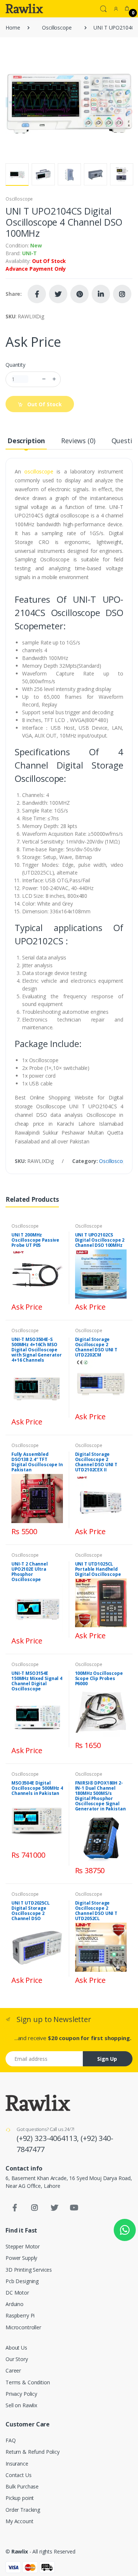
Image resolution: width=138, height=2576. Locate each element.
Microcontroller (23, 2327)
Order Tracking (23, 2510)
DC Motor (17, 2293)
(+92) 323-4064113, (49, 2138)
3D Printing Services (29, 2270)
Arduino (15, 2304)
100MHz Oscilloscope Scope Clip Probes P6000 (99, 1678)
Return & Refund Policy (33, 2452)
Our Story (17, 2359)
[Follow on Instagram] (122, 294)
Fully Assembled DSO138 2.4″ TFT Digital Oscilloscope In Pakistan (37, 1462)
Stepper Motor (23, 2246)
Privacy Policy (21, 2394)
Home (13, 28)
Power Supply (21, 2258)
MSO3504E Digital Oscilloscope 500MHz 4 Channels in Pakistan (37, 1788)
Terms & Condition (28, 2382)
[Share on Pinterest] (79, 294)
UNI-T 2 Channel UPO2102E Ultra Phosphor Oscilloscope (30, 1572)
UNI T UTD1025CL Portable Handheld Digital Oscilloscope (98, 1569)
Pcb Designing (22, 2281)
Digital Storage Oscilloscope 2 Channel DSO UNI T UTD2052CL (96, 1911)
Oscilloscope (57, 28)
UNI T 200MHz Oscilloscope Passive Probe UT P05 (35, 1240)
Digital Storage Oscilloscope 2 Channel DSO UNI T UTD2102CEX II (96, 1462)
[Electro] (24, 8)
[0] (127, 8)
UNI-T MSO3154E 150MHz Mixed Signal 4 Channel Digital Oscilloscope (37, 1681)
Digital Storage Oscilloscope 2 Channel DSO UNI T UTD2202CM (96, 1347)
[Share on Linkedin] (101, 294)
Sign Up (107, 2059)
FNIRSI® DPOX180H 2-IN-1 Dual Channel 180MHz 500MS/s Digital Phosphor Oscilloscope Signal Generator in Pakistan (100, 1796)
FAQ (11, 2440)
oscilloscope (39, 471)
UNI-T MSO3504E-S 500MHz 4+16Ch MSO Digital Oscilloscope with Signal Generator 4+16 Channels (37, 1350)
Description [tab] (26, 441)
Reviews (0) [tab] (78, 441)
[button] (103, 8)
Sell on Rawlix (21, 2405)
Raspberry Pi (20, 2315)
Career (13, 2370)
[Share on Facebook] (37, 294)
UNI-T (29, 253)
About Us (16, 2348)
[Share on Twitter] (58, 294)
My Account (20, 2521)
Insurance (17, 2464)
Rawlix (20, 2551)
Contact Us (19, 2475)
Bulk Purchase (22, 2486)
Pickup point (20, 2498)
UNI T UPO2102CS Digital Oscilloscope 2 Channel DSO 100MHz (100, 1240)
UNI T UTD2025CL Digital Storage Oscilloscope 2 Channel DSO (31, 1911)
